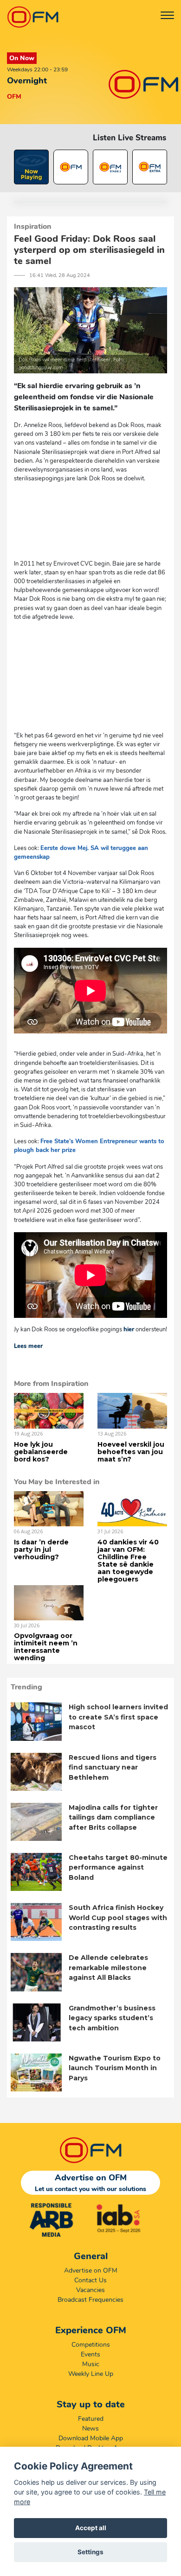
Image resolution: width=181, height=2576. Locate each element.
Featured (91, 2419)
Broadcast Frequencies (90, 2300)
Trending (26, 1687)
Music (91, 2364)
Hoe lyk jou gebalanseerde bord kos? (41, 1452)
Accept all (91, 2528)
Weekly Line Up (91, 2374)
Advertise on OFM (91, 2271)
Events (90, 2354)
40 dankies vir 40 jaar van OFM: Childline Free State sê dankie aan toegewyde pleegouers (128, 1561)
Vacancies (90, 2290)
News (90, 2428)
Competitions (91, 2345)
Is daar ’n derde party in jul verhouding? (41, 1549)
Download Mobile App (91, 2438)
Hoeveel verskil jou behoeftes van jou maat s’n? (131, 1452)
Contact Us (90, 2280)
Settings (90, 2552)
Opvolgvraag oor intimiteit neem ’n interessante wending (46, 1647)
